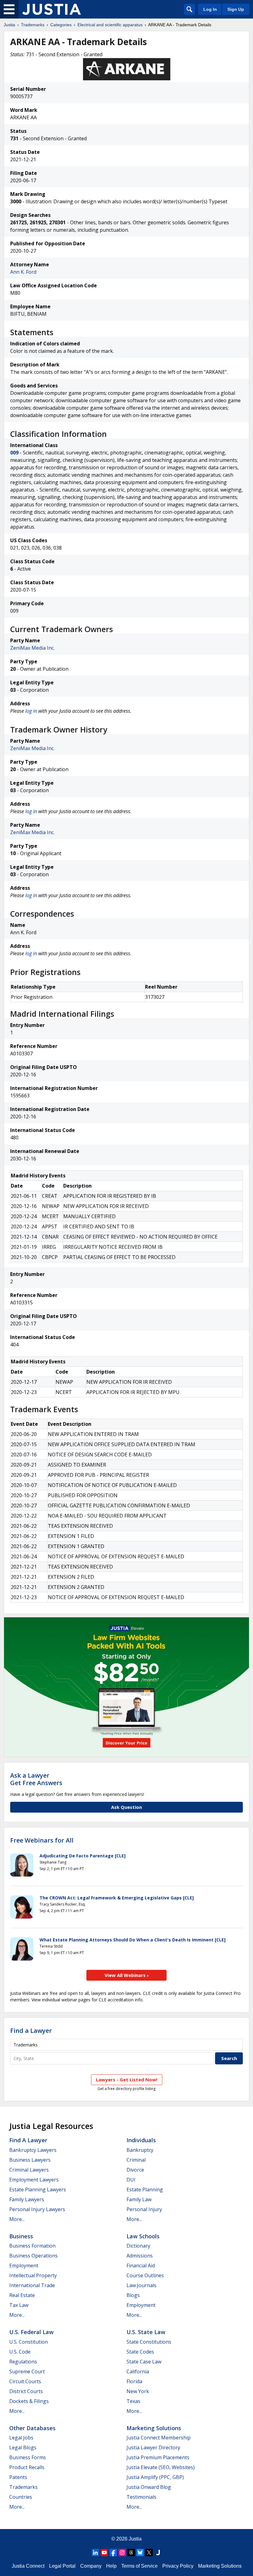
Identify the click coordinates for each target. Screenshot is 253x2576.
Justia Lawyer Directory (153, 2447)
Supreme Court (27, 2371)
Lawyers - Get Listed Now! (127, 2080)
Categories (61, 25)
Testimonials (141, 2497)
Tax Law (19, 2305)
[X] (149, 2553)
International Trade (32, 2285)
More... (17, 2219)
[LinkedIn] (95, 2553)
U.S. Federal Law (31, 2332)
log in (31, 711)
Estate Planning (145, 2190)
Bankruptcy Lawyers (33, 2150)
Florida (134, 2381)
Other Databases (32, 2428)
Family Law (139, 2199)
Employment (24, 2266)
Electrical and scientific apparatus (110, 25)
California (138, 2371)
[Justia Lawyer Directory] (158, 2553)
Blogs (133, 2295)
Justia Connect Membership (159, 2438)
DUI (131, 2180)
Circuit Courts (25, 2381)
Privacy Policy (178, 2566)
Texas (133, 2401)
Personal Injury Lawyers (37, 2209)
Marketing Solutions (154, 2428)
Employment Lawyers (34, 2180)
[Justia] (52, 9)
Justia (9, 25)
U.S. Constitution (29, 2342)
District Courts (26, 2391)
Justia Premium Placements (158, 2457)
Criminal (136, 2160)
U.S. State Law (146, 2332)
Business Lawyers (30, 2160)
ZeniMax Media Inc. (32, 648)
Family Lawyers (27, 2199)
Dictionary (138, 2246)
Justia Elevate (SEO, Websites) (161, 2467)
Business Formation (32, 2246)
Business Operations (33, 2256)
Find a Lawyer (31, 2031)
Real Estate (22, 2295)
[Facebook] (113, 2553)
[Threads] (131, 2553)
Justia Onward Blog (149, 2487)
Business (21, 2236)
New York (138, 2391)
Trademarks (33, 25)
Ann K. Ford (23, 272)
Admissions (140, 2256)
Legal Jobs (21, 2438)
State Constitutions (149, 2342)
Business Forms (28, 2457)
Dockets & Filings (29, 2401)
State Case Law (144, 2362)
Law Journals (141, 2285)
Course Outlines (145, 2275)
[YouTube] (104, 2553)
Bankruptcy (140, 2150)
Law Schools (143, 2236)
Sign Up (236, 9)
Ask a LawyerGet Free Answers (36, 1779)
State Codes (140, 2352)
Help (111, 2566)
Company (91, 2566)
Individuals (141, 2140)
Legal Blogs (23, 2447)
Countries (21, 2497)
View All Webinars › (127, 1975)
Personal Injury (144, 2209)
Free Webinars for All (42, 1840)
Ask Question (126, 1807)
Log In (210, 9)
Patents (18, 2477)
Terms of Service (139, 2566)
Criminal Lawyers (29, 2170)
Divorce (135, 2170)
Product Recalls (27, 2467)
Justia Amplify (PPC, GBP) (155, 2477)
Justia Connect (28, 2566)
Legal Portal (62, 2566)
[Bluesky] (140, 2553)
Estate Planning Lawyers (38, 2190)
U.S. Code (20, 2352)
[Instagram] (122, 2553)
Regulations (23, 2362)
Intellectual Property (33, 2275)
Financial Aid (141, 2266)
